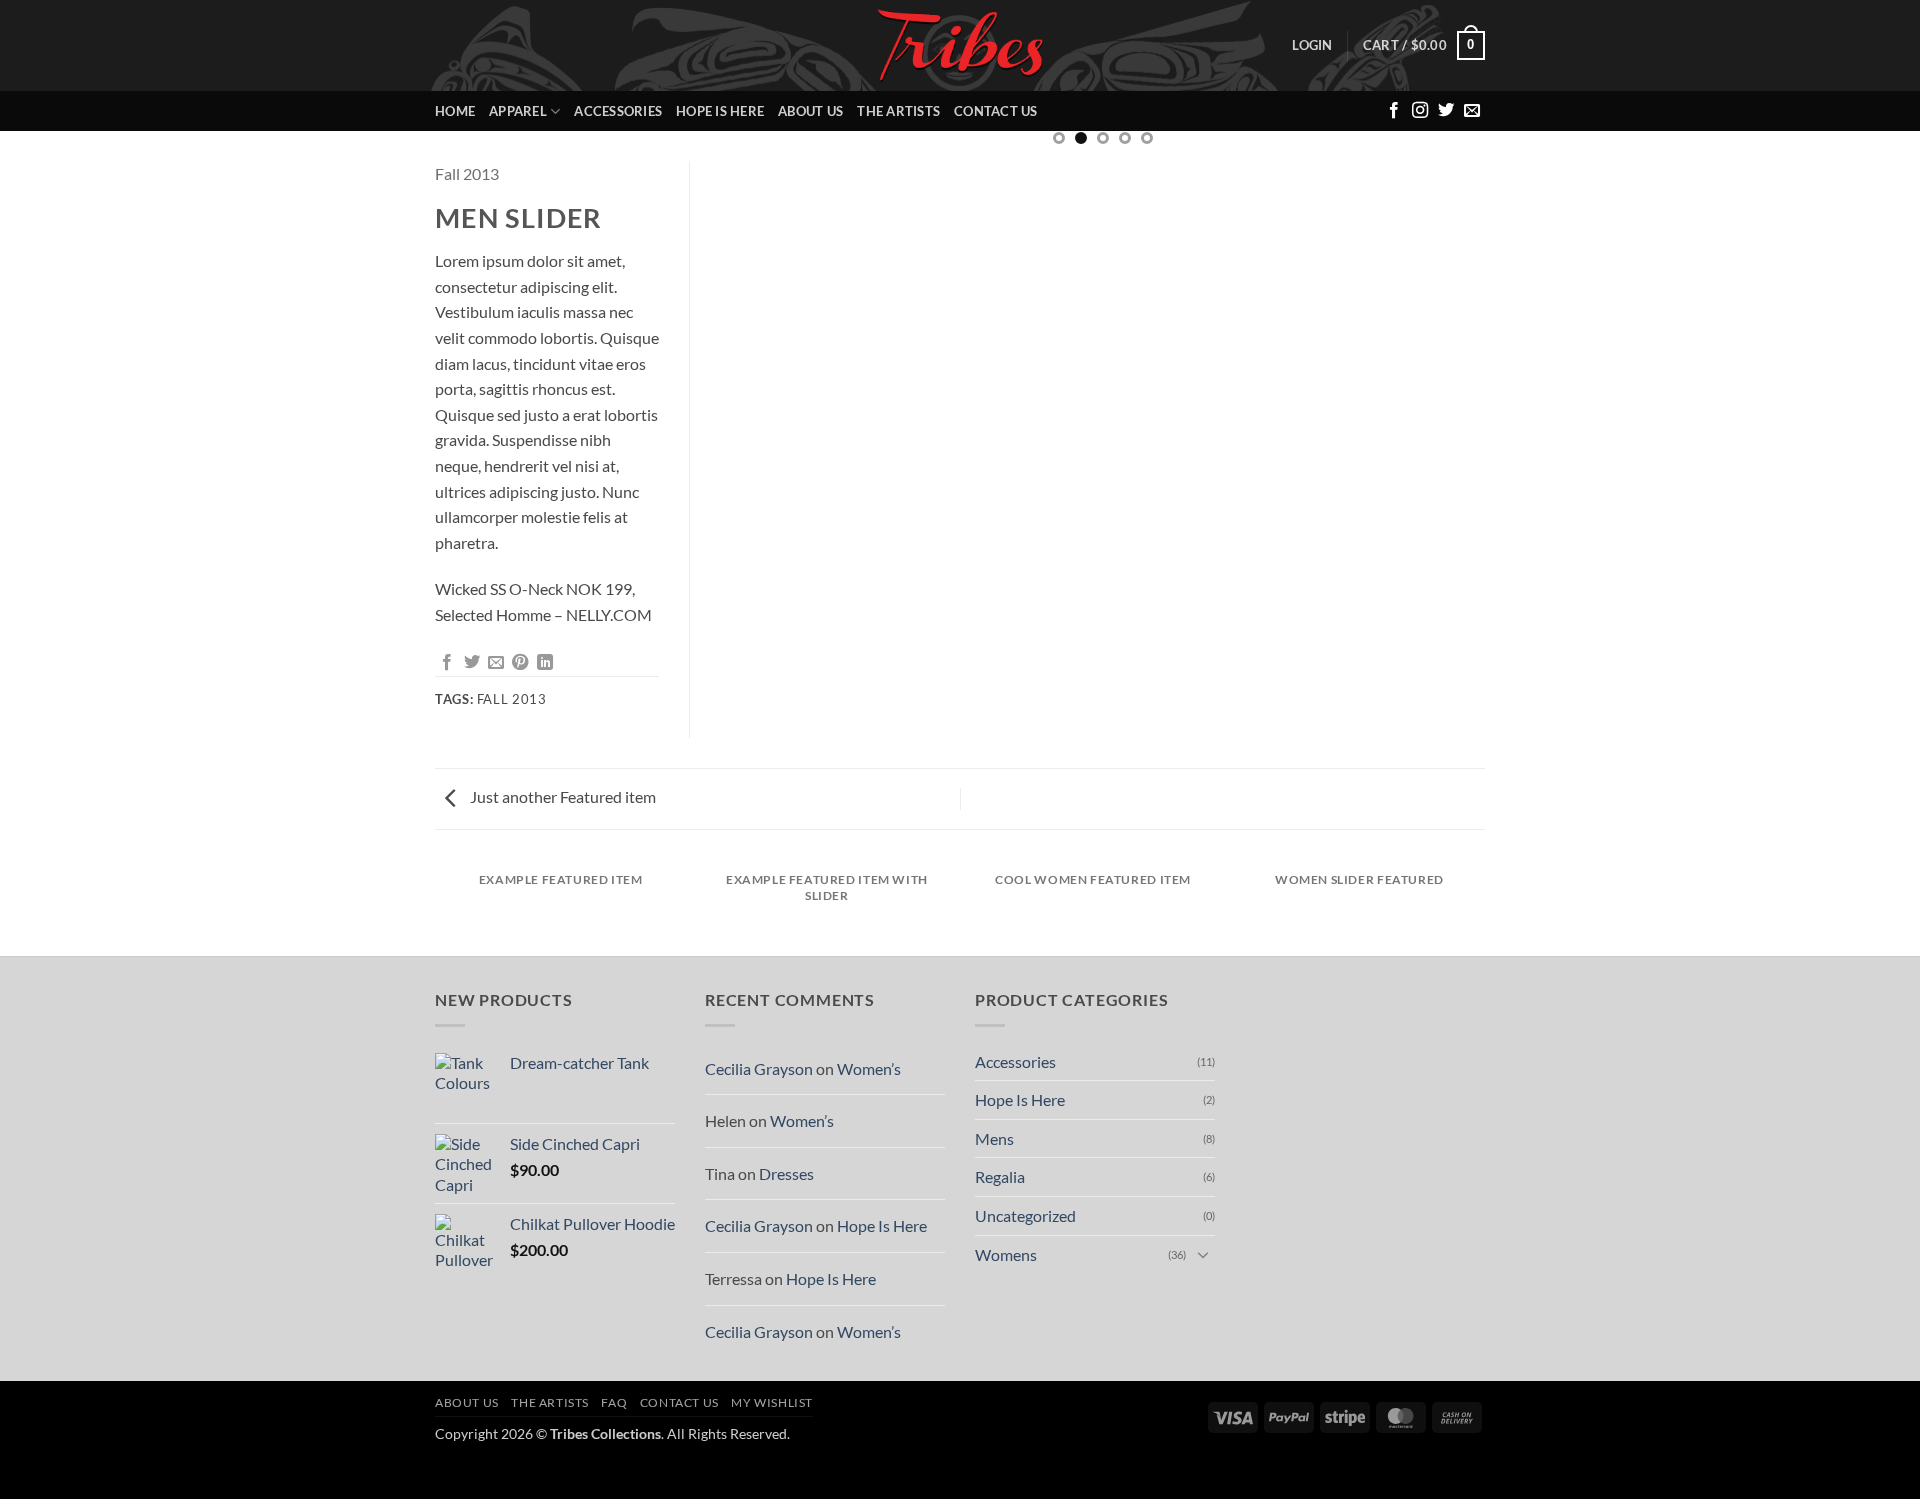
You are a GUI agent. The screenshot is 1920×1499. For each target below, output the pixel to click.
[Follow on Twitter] (1446, 111)
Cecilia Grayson (759, 1068)
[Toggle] (1203, 1254)
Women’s (869, 1068)
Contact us (996, 111)
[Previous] (760, 180)
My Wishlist (772, 1402)
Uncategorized (1025, 1215)
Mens (994, 1138)
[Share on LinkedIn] (545, 663)
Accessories (618, 111)
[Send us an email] (1472, 111)
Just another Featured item (561, 796)
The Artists (898, 111)
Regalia (1000, 1176)
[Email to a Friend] (496, 663)
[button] (1312, 45)
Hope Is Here (720, 111)
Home (455, 111)
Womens (1006, 1254)
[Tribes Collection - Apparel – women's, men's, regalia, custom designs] (960, 45)
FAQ (614, 1402)
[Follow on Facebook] (1394, 111)
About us (810, 111)
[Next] (1445, 180)
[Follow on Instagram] (1420, 111)
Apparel (518, 111)
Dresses (786, 1173)
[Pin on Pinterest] (520, 663)
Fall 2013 (467, 173)
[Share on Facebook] (447, 663)
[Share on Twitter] (472, 663)
